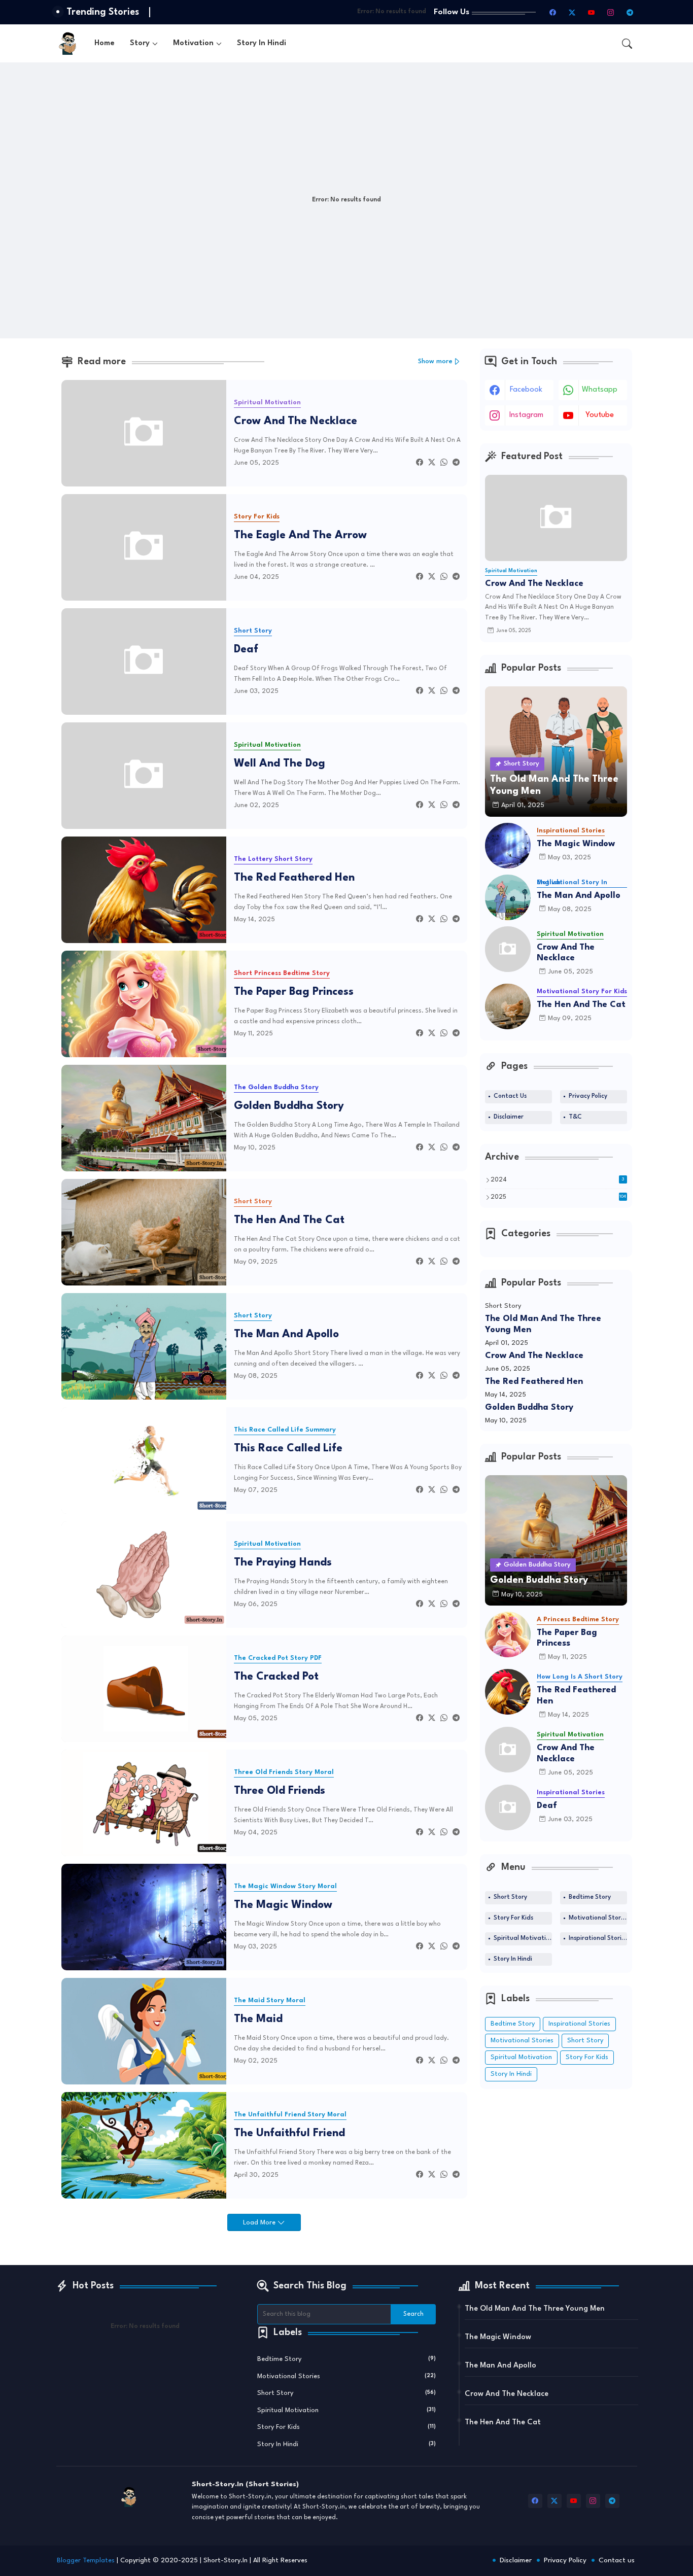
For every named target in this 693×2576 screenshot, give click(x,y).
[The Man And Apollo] (508, 897)
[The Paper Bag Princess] (508, 1634)
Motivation (193, 43)
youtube (600, 415)
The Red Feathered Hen (294, 878)
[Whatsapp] (444, 463)
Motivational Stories (598, 1918)
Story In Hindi (262, 43)
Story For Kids (513, 1918)
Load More (260, 2223)
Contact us (617, 2560)
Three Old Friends (280, 1791)
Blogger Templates (86, 2561)
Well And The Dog (280, 764)
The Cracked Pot (276, 1677)
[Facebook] (420, 463)
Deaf (246, 650)
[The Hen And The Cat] (508, 1006)
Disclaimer (509, 1117)
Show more (435, 361)
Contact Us (510, 1096)
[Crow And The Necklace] (508, 949)
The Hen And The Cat (289, 1220)
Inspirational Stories (598, 1938)
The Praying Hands (283, 1563)
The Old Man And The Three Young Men (543, 1324)
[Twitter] (432, 463)
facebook (526, 390)
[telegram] (630, 12)
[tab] (105, 43)
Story (140, 43)
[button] (627, 44)
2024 (558, 1180)
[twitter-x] (572, 12)
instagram (526, 415)
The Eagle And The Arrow (300, 535)
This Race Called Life (288, 1449)
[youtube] (592, 12)
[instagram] (611, 12)
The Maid (258, 2019)
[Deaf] (508, 1807)
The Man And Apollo (286, 1334)
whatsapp (600, 390)
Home (105, 43)
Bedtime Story (590, 1897)
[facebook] (553, 12)
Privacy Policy (588, 1096)
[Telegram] (456, 463)
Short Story (510, 1897)
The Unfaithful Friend (289, 2133)
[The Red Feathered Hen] (508, 1692)
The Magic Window (283, 1905)
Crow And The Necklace (296, 421)
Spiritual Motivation (523, 1938)
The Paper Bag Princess (294, 992)
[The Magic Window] (508, 846)
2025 (559, 1197)
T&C (575, 1117)
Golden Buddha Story (289, 1106)
